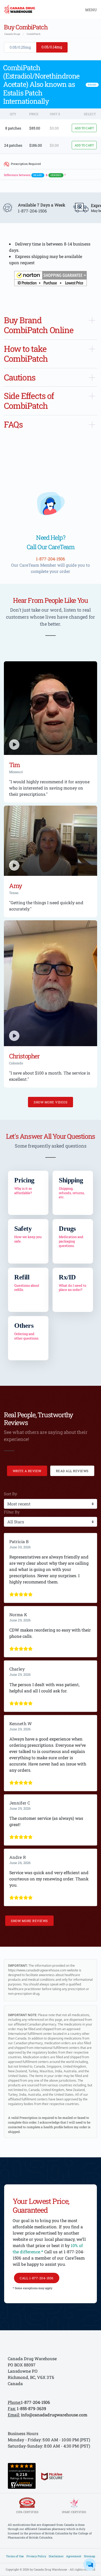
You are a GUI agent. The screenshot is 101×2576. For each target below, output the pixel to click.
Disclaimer (56, 2556)
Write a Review (27, 1471)
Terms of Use (15, 2556)
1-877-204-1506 (35, 2402)
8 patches (13, 128)
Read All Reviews (72, 1471)
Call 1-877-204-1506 (37, 2278)
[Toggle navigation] (89, 9)
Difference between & (35, 175)
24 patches (13, 145)
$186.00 (36, 145)
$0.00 (54, 128)
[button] (51, 279)
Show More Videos (51, 1102)
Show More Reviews (29, 1921)
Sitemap (89, 2556)
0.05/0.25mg (20, 47)
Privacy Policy (36, 2556)
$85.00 (35, 128)
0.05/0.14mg (52, 47)
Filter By (12, 1512)
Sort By (10, 1494)
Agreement (74, 2556)
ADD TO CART (84, 128)
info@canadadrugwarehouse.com (54, 2415)
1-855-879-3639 (31, 2408)
